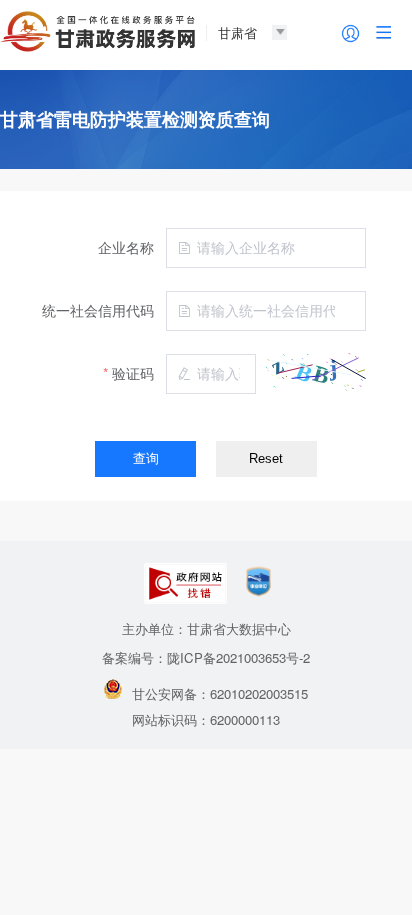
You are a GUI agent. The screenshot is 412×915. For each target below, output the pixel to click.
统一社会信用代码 (98, 310)
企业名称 (126, 247)
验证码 (133, 373)
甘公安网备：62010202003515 (220, 693)
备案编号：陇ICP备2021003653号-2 (206, 657)
